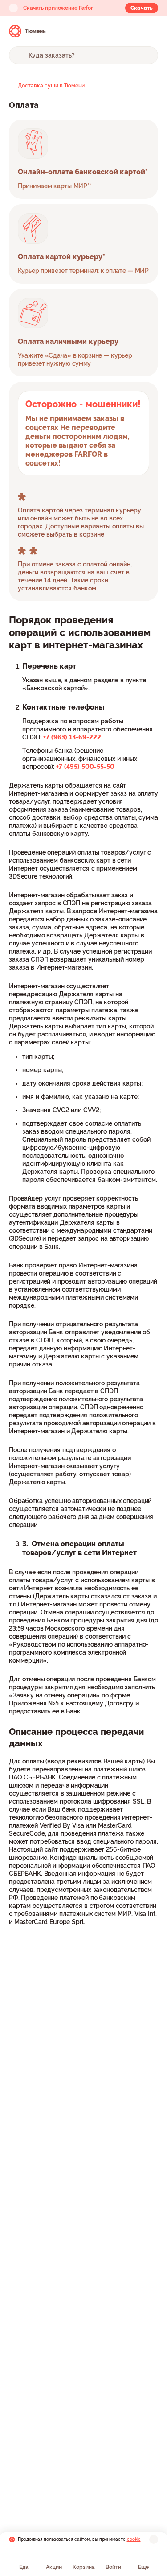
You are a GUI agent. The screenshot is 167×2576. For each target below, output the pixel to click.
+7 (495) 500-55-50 (85, 767)
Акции (54, 2567)
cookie (134, 2539)
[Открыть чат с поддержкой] (150, 31)
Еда (24, 2567)
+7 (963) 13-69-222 (72, 737)
